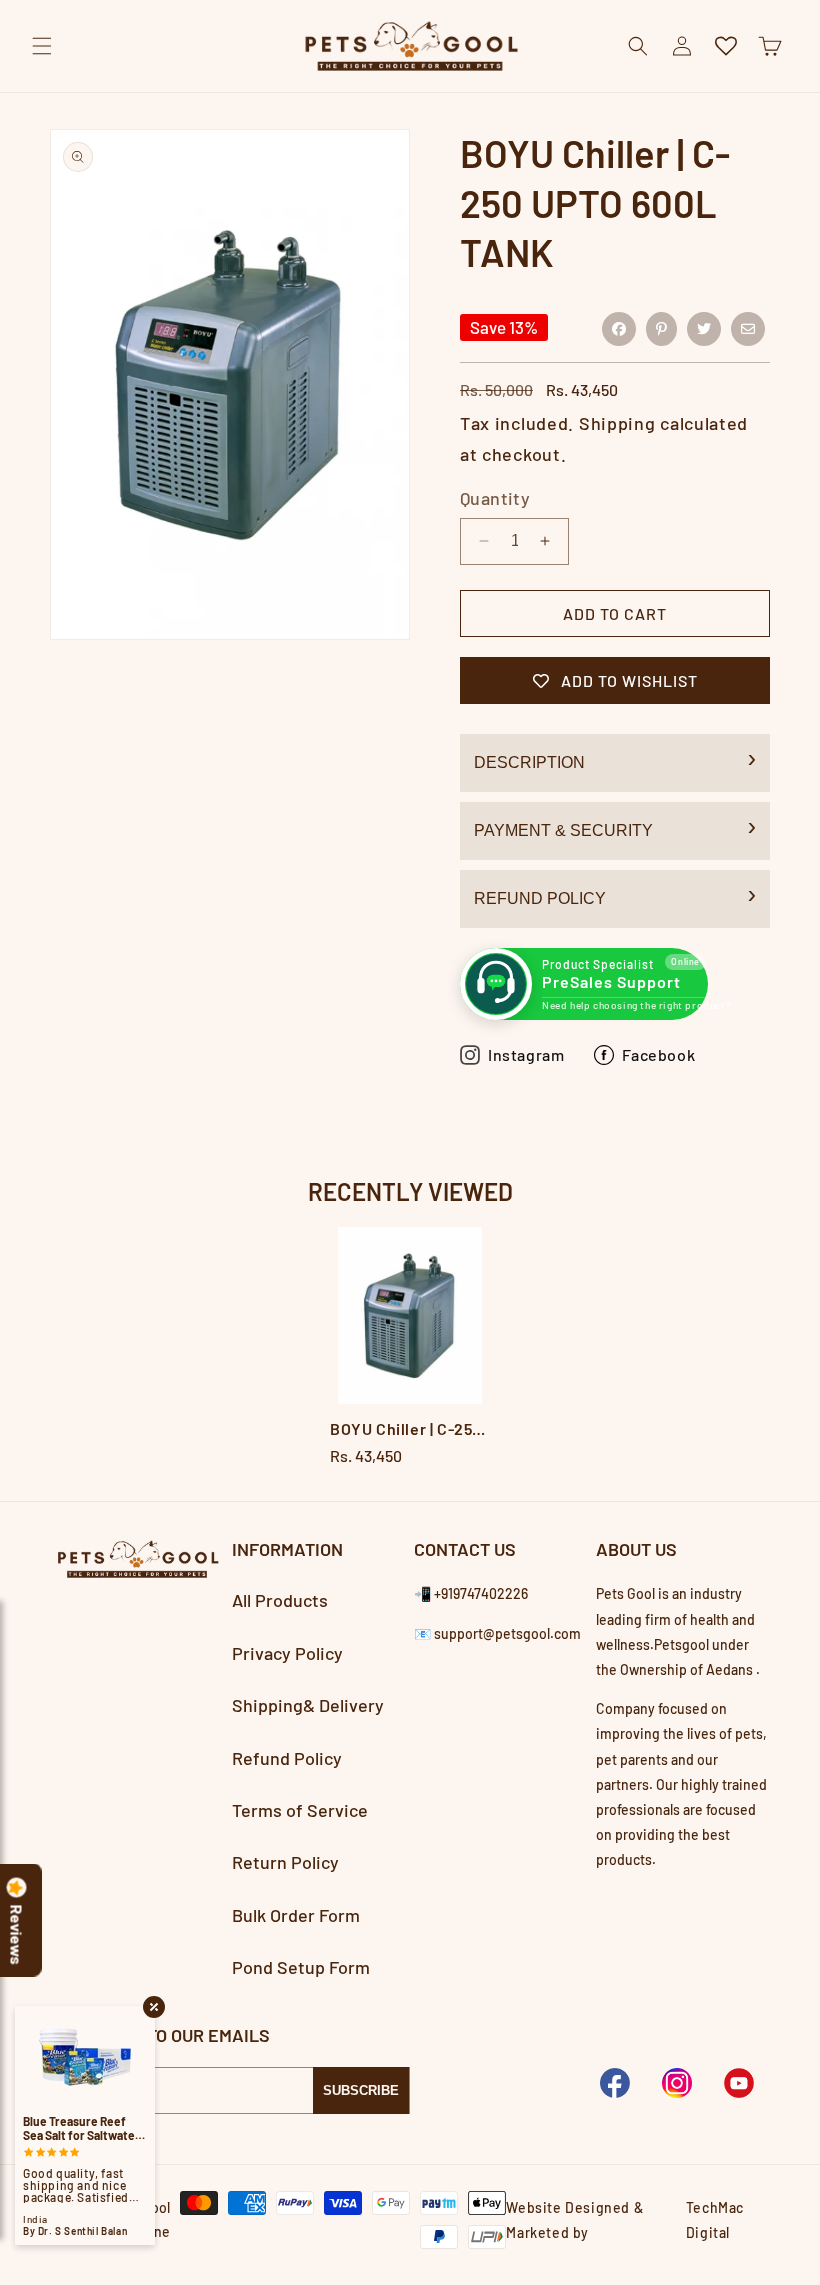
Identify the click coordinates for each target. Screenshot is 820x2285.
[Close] (788, 92)
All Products (280, 1600)
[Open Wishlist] (726, 46)
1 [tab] (410, 1487)
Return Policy (285, 1862)
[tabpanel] (410, 1349)
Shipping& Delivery (308, 1705)
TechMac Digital (715, 2220)
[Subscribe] (361, 2090)
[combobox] (410, 92)
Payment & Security (563, 830)
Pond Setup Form (301, 1967)
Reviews (17, 1935)
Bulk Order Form (296, 1915)
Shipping (617, 423)
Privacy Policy (287, 1653)
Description (529, 762)
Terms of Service (300, 1810)
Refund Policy (540, 898)
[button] (42, 46)
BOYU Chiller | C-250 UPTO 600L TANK (410, 1428)
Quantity (495, 498)
